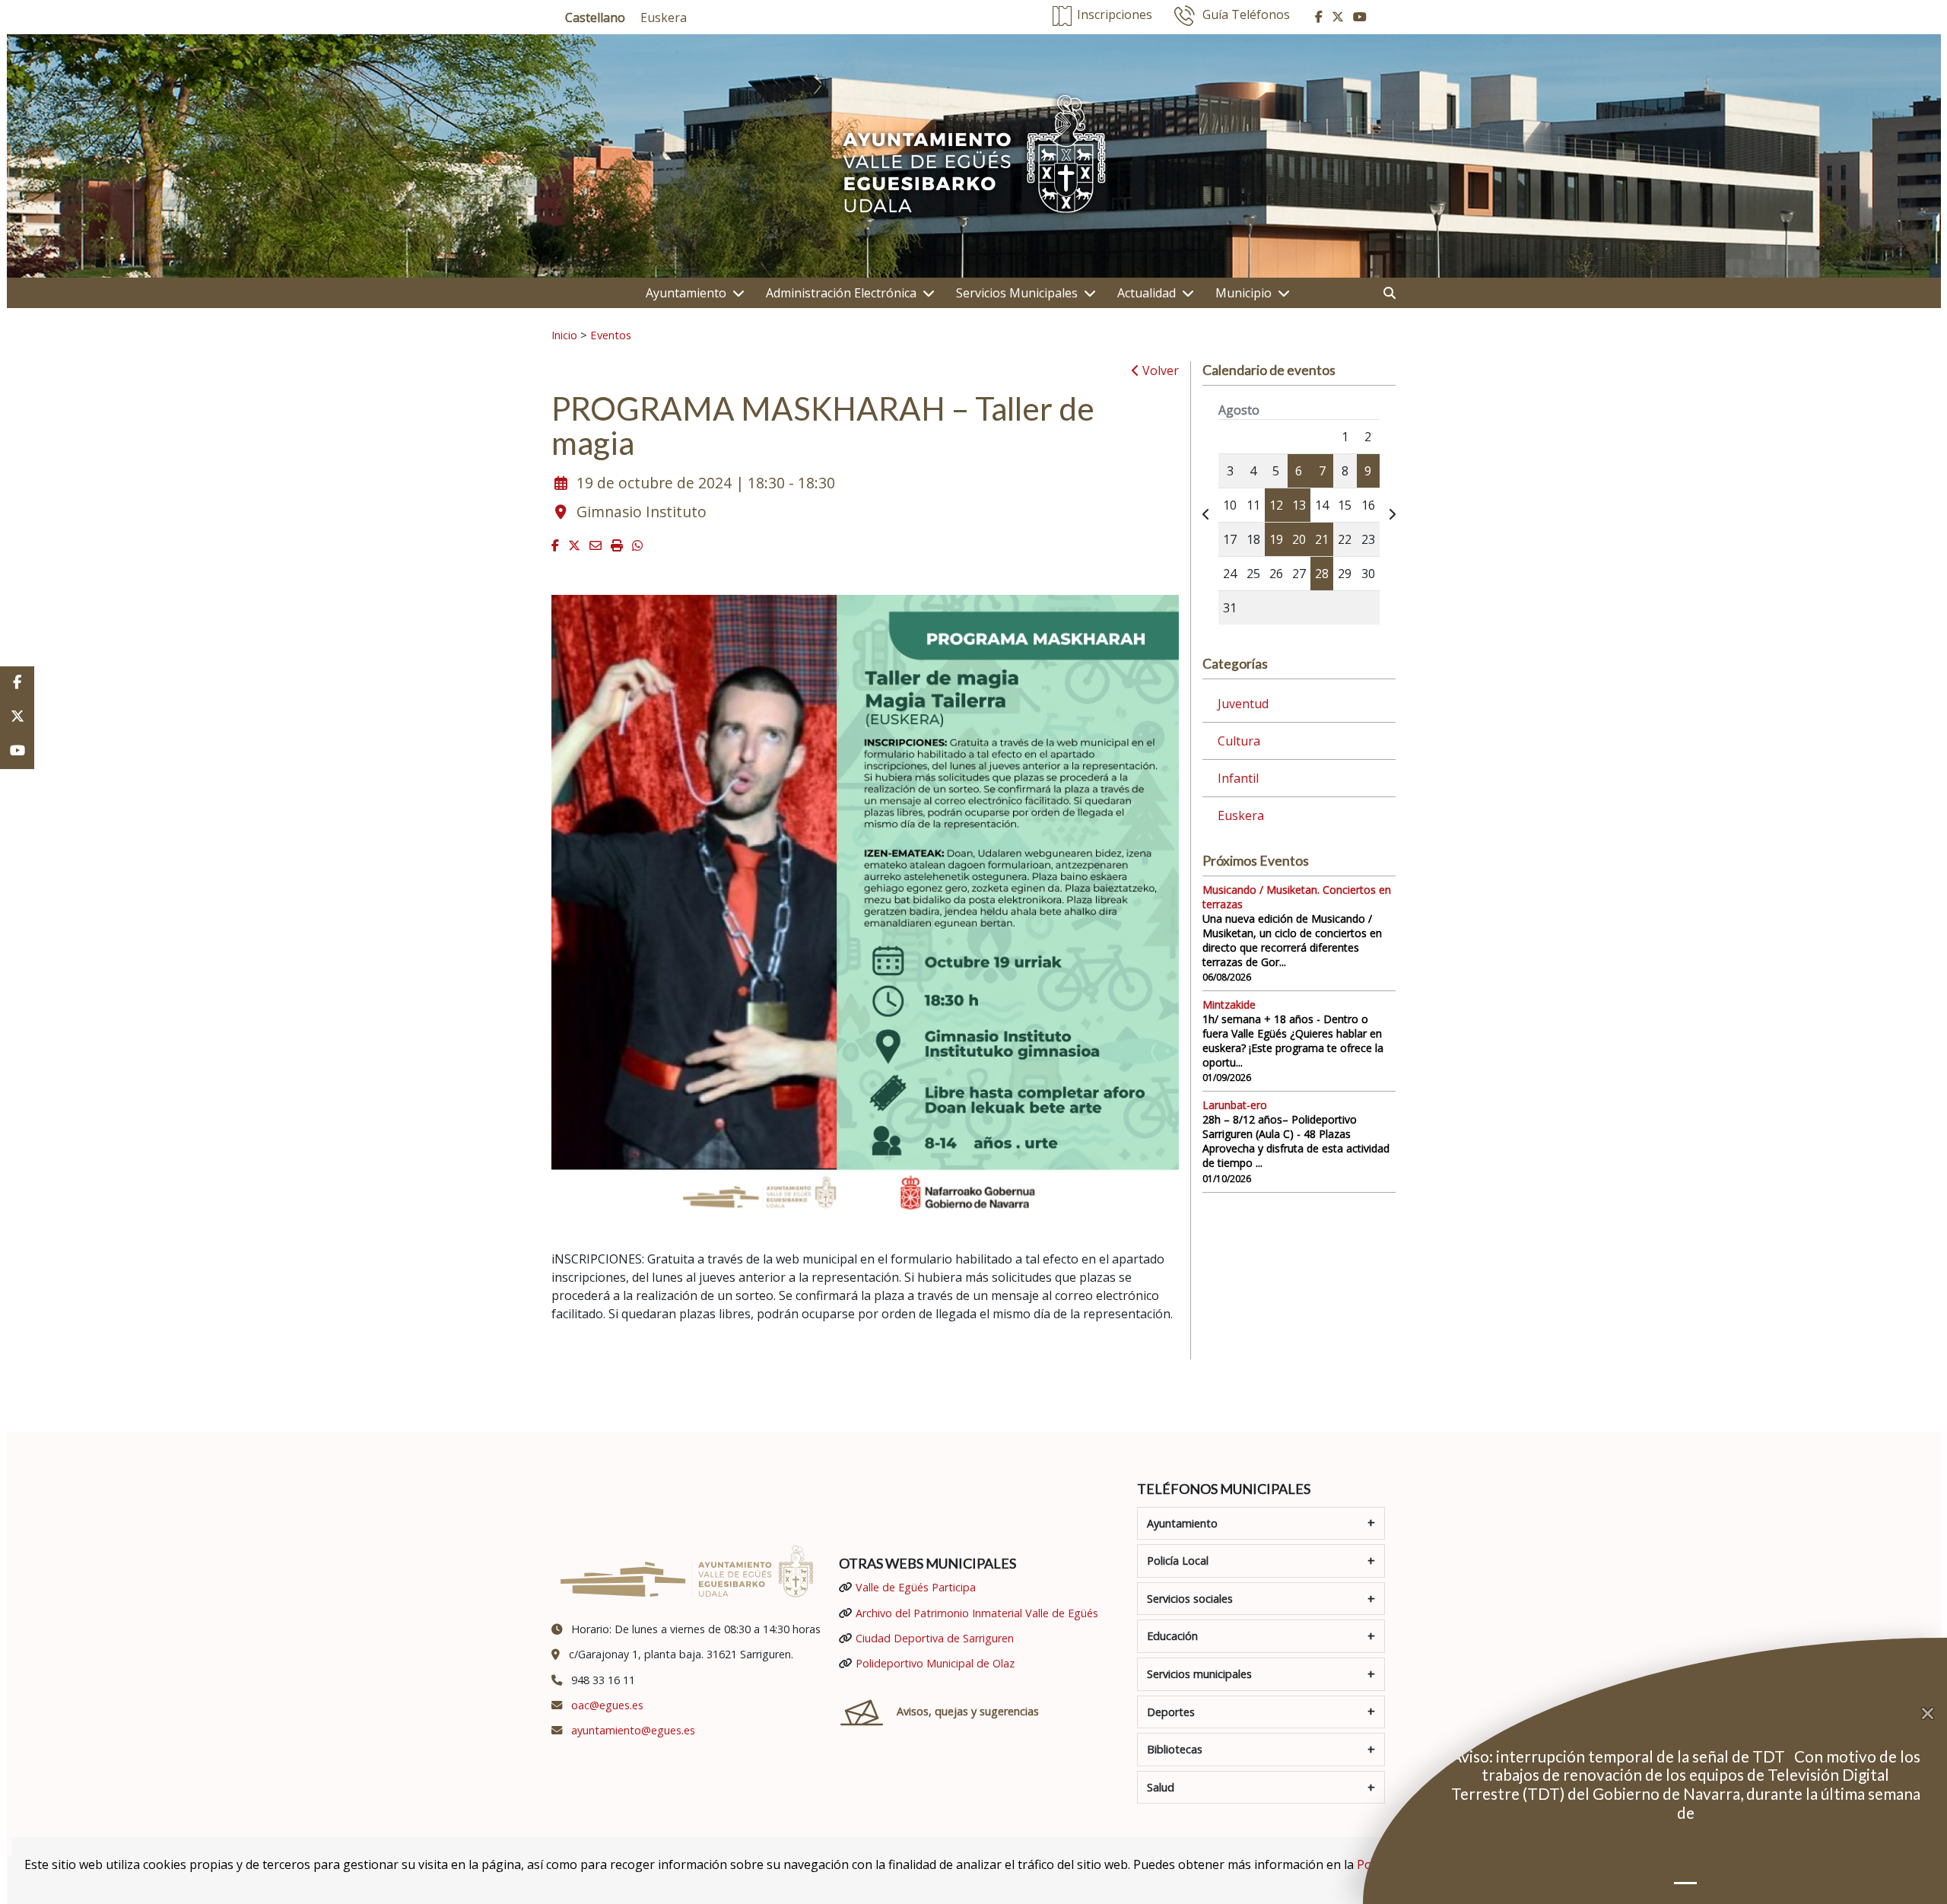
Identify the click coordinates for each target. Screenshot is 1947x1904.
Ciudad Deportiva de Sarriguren (935, 1638)
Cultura (1239, 741)
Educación (1172, 1636)
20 (1299, 539)
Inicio (564, 335)
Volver (1159, 370)
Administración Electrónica (841, 293)
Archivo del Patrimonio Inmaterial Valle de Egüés (977, 1613)
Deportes (1171, 1712)
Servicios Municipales (1017, 293)
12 (1276, 505)
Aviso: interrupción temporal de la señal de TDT (1620, 1756)
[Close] (1934, 1714)
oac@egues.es (607, 1705)
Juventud (1243, 704)
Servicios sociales (1190, 1599)
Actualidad (1147, 293)
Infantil (1238, 778)
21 (1322, 539)
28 (1322, 574)
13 (1299, 505)
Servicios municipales (1199, 1674)
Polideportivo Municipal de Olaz (935, 1663)
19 (1276, 539)
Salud (1161, 1787)
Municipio (1243, 293)
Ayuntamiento (686, 293)
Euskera (1241, 815)
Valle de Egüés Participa (916, 1587)
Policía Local (1178, 1561)
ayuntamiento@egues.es (633, 1730)
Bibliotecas (1175, 1749)
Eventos (611, 335)
